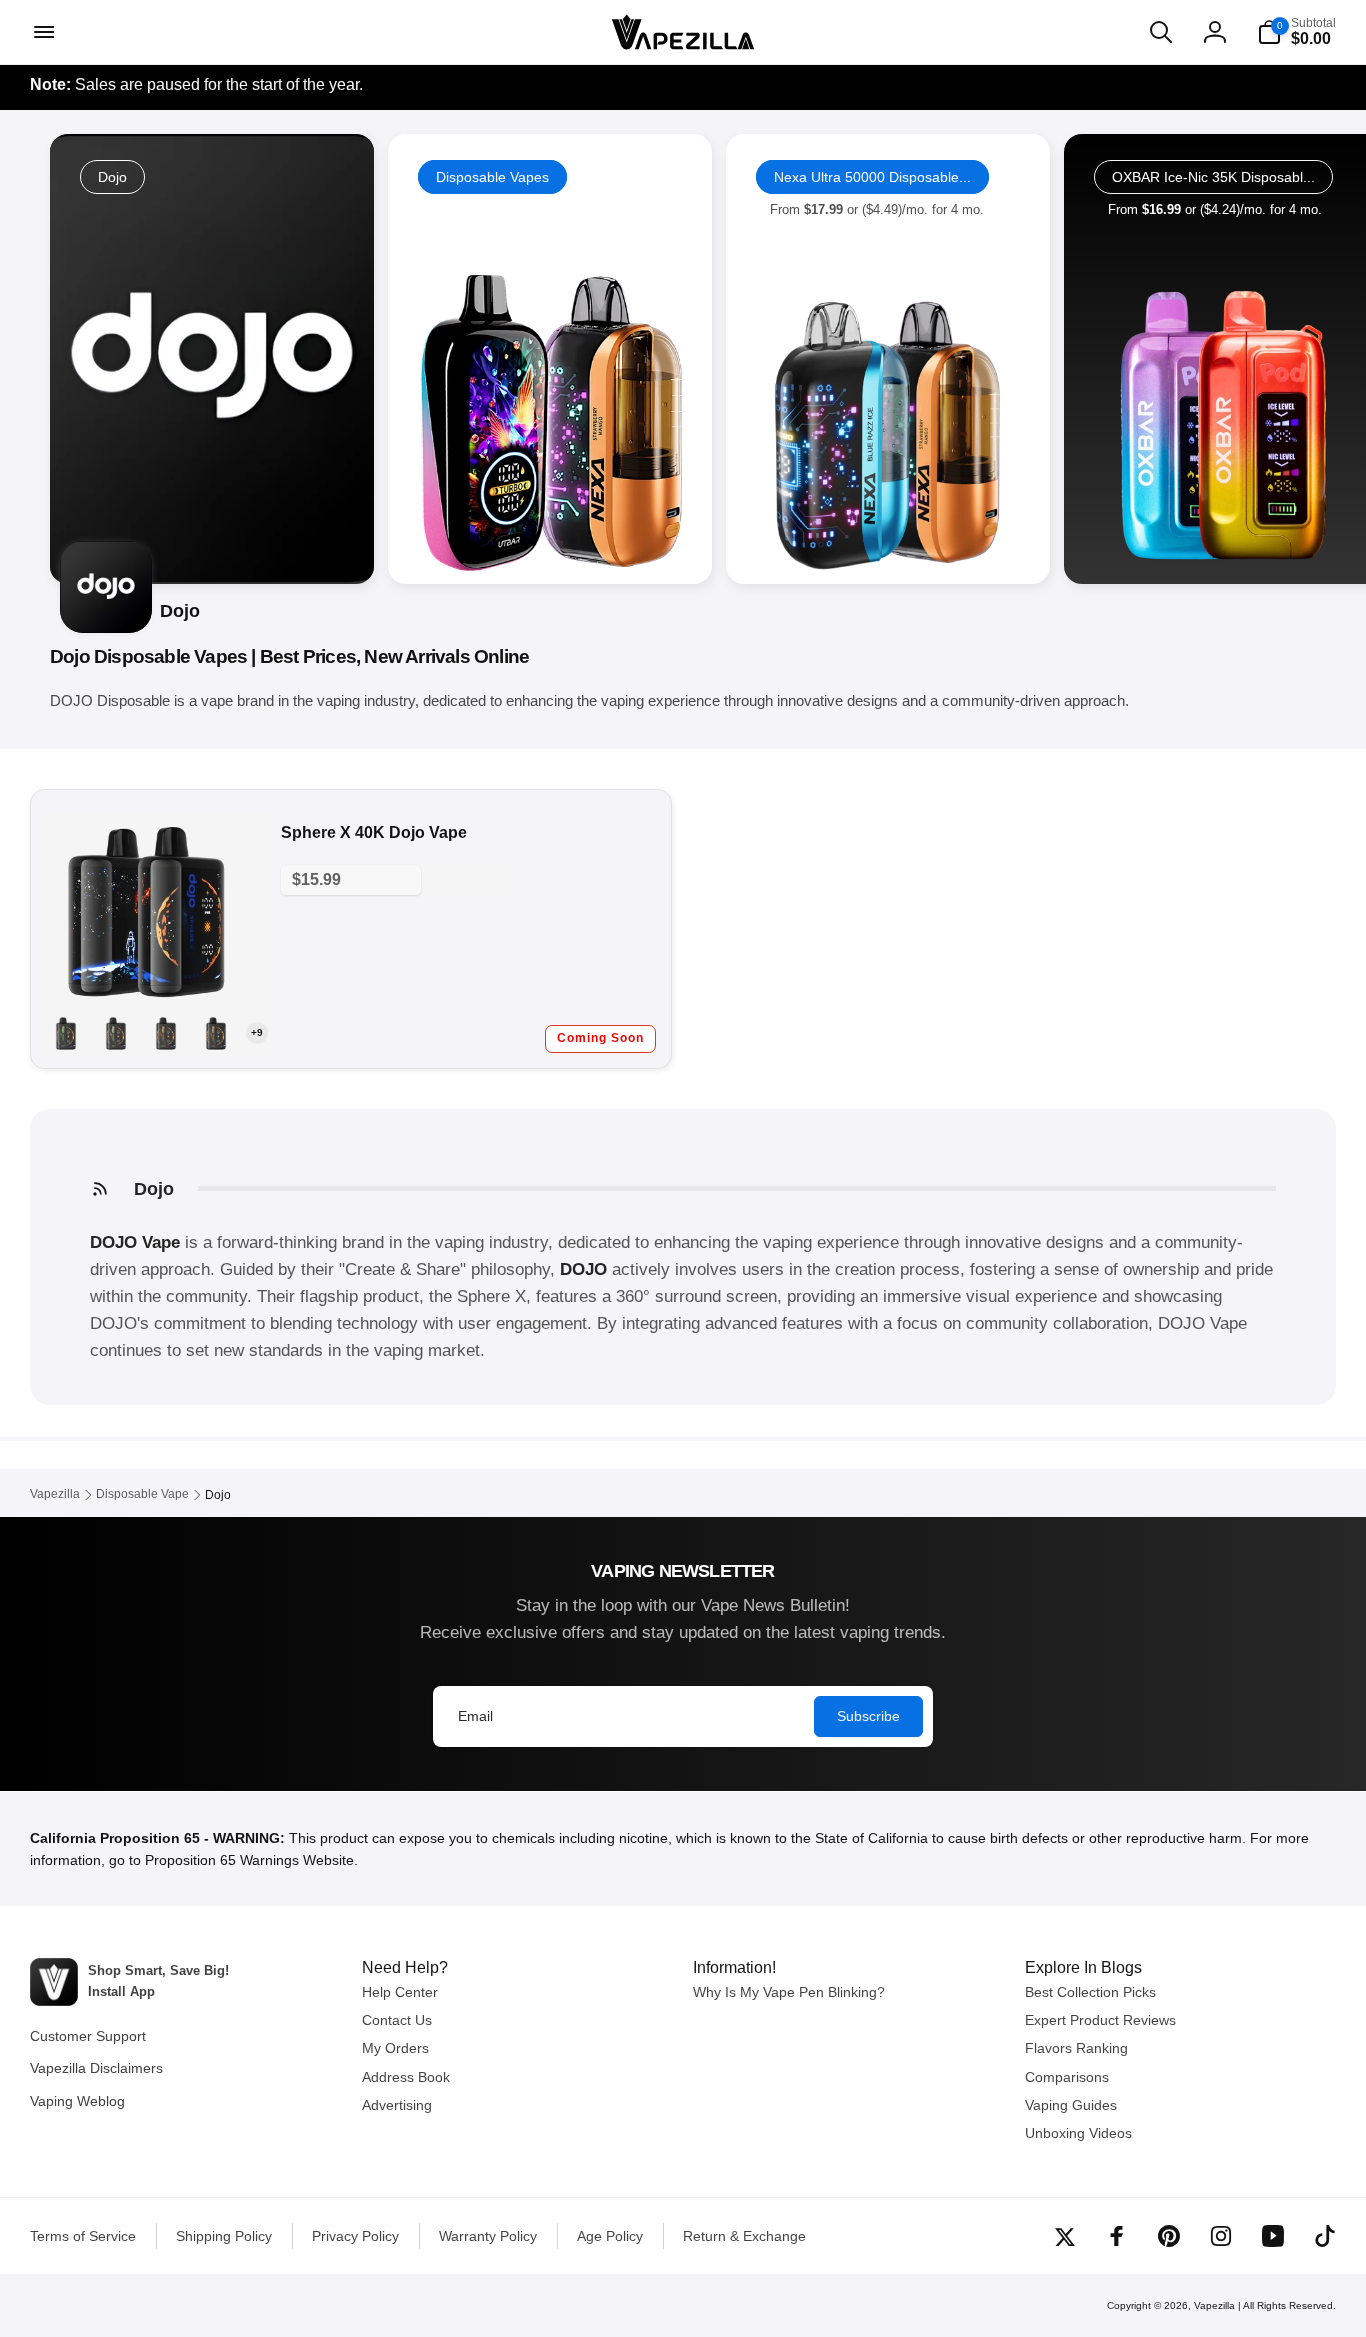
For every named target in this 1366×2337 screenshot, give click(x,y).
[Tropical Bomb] (66, 1033)
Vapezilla (1214, 2305)
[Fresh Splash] (116, 1033)
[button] (42, 32)
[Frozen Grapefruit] (166, 1033)
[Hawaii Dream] (216, 1033)
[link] (550, 359)
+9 (257, 1032)
